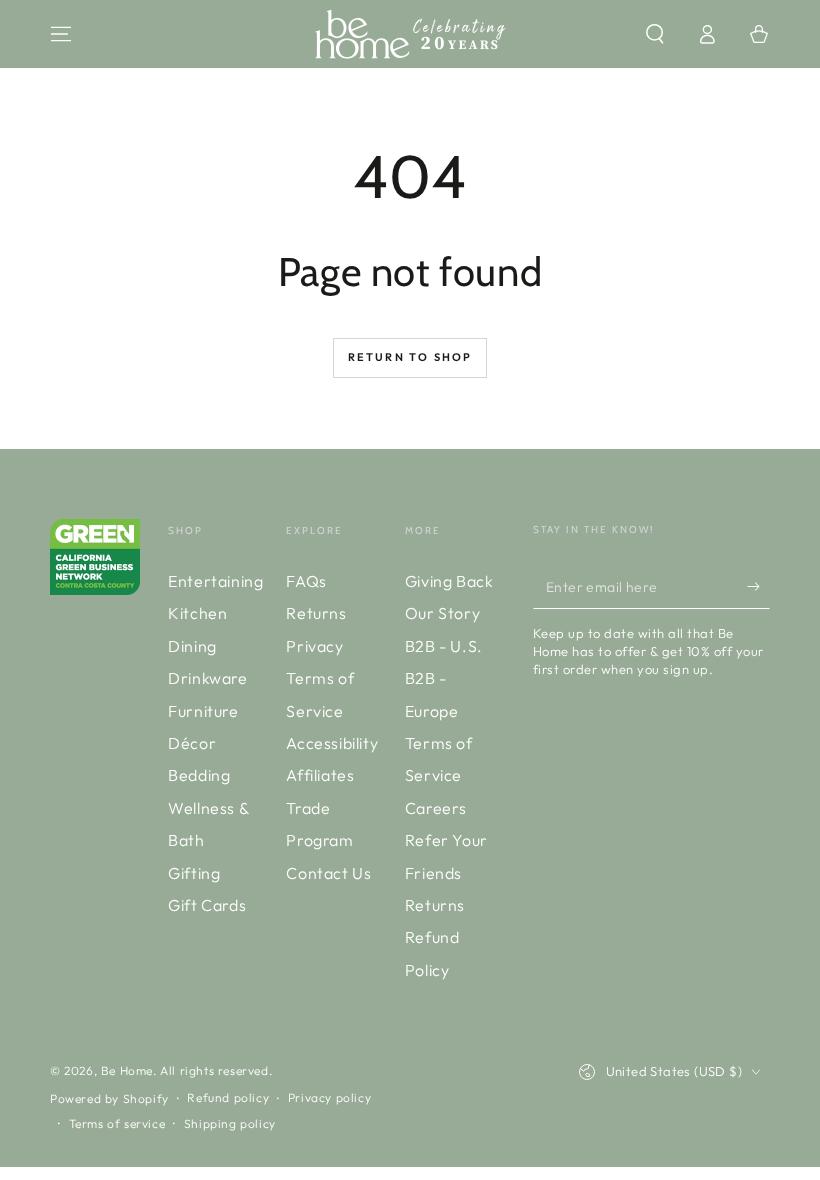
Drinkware (207, 678)
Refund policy (228, 1097)
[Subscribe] (758, 586)
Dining (192, 646)
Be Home (127, 1070)
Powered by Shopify (109, 1098)
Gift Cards (207, 905)
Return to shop (410, 357)
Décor (192, 743)
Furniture (203, 711)
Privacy (314, 646)
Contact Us (328, 873)
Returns (316, 613)
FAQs (306, 581)
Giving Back (449, 581)
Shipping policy (230, 1123)
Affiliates (320, 775)
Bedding (199, 775)
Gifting (194, 873)
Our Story (442, 613)
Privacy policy (329, 1097)
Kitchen (197, 613)
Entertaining (215, 581)
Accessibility (332, 743)
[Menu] (61, 34)
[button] (655, 34)
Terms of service (117, 1123)
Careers (436, 808)
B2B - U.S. (444, 646)
